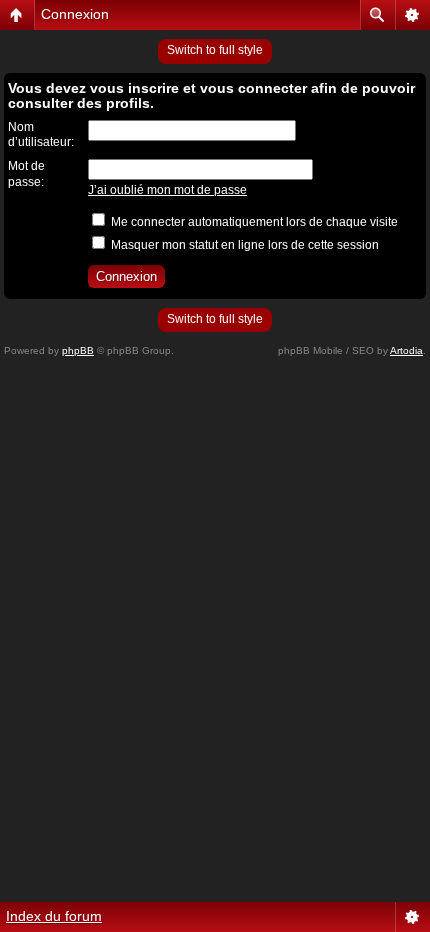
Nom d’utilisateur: (41, 135)
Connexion (75, 14)
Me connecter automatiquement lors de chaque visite (253, 222)
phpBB (78, 350)
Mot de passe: (26, 174)
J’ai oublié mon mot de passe (167, 190)
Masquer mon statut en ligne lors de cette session (243, 245)
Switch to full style (215, 50)
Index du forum (54, 916)
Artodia (406, 350)
